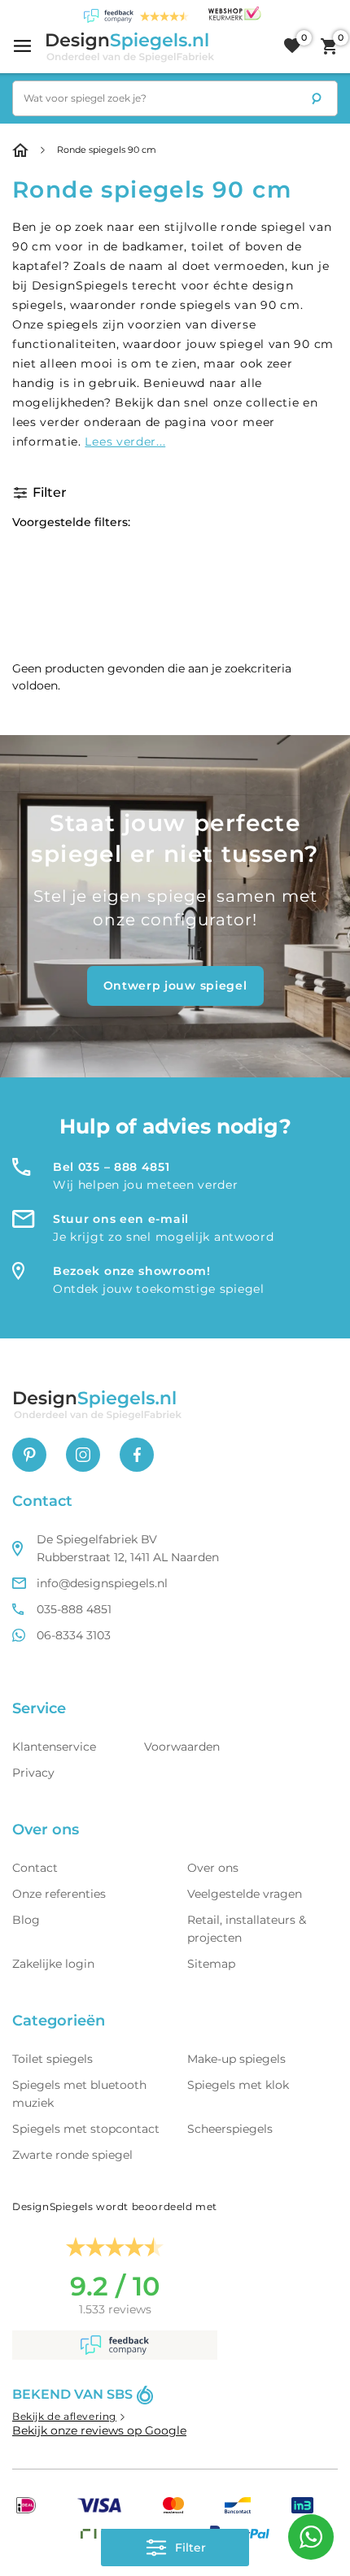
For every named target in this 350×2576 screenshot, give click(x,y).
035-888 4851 (74, 1609)
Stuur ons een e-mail (121, 1219)
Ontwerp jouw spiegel (175, 986)
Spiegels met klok (238, 2085)
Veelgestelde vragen (245, 1894)
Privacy (33, 1773)
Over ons (213, 1868)
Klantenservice (54, 1747)
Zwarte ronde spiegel (72, 2155)
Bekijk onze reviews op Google (99, 2430)
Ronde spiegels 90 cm (107, 150)
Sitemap (211, 1964)
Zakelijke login (53, 1964)
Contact (35, 1868)
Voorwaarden (182, 1747)
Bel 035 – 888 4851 (112, 1167)
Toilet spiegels (52, 2059)
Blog (26, 1920)
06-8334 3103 (74, 1635)
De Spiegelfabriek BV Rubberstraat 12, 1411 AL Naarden (128, 1548)
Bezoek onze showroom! (132, 1271)
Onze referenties (59, 1894)
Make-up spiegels (236, 2059)
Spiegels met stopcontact (86, 2129)
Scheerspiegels (230, 2129)
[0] (292, 46)
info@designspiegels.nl (102, 1583)
